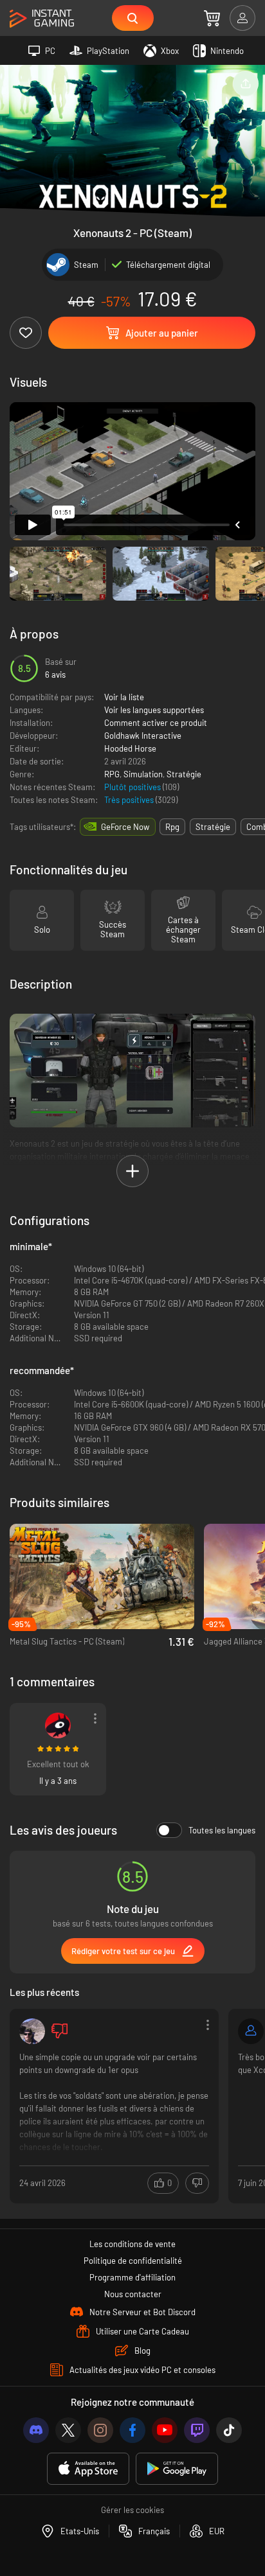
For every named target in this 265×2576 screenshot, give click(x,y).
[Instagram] (100, 2430)
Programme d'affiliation (132, 2277)
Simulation (143, 774)
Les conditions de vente (132, 2244)
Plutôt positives (133, 787)
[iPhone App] (88, 2469)
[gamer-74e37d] (251, 2031)
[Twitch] (197, 2430)
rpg (172, 827)
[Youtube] (165, 2430)
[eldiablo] (58, 1725)
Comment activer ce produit (156, 723)
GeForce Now (125, 827)
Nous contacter (133, 2294)
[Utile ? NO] (197, 2183)
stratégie (213, 827)
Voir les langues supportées (154, 710)
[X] (68, 2430)
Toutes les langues (222, 1830)
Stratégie (184, 774)
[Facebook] (132, 2430)
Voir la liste (124, 697)
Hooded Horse (130, 748)
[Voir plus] (114, 2105)
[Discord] (36, 2430)
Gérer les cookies (132, 2510)
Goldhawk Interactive (143, 736)
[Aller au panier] (212, 18)
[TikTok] (229, 2430)
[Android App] (177, 2469)
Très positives (130, 800)
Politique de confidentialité (133, 2261)
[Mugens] (32, 2031)
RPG (112, 774)
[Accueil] (42, 19)
